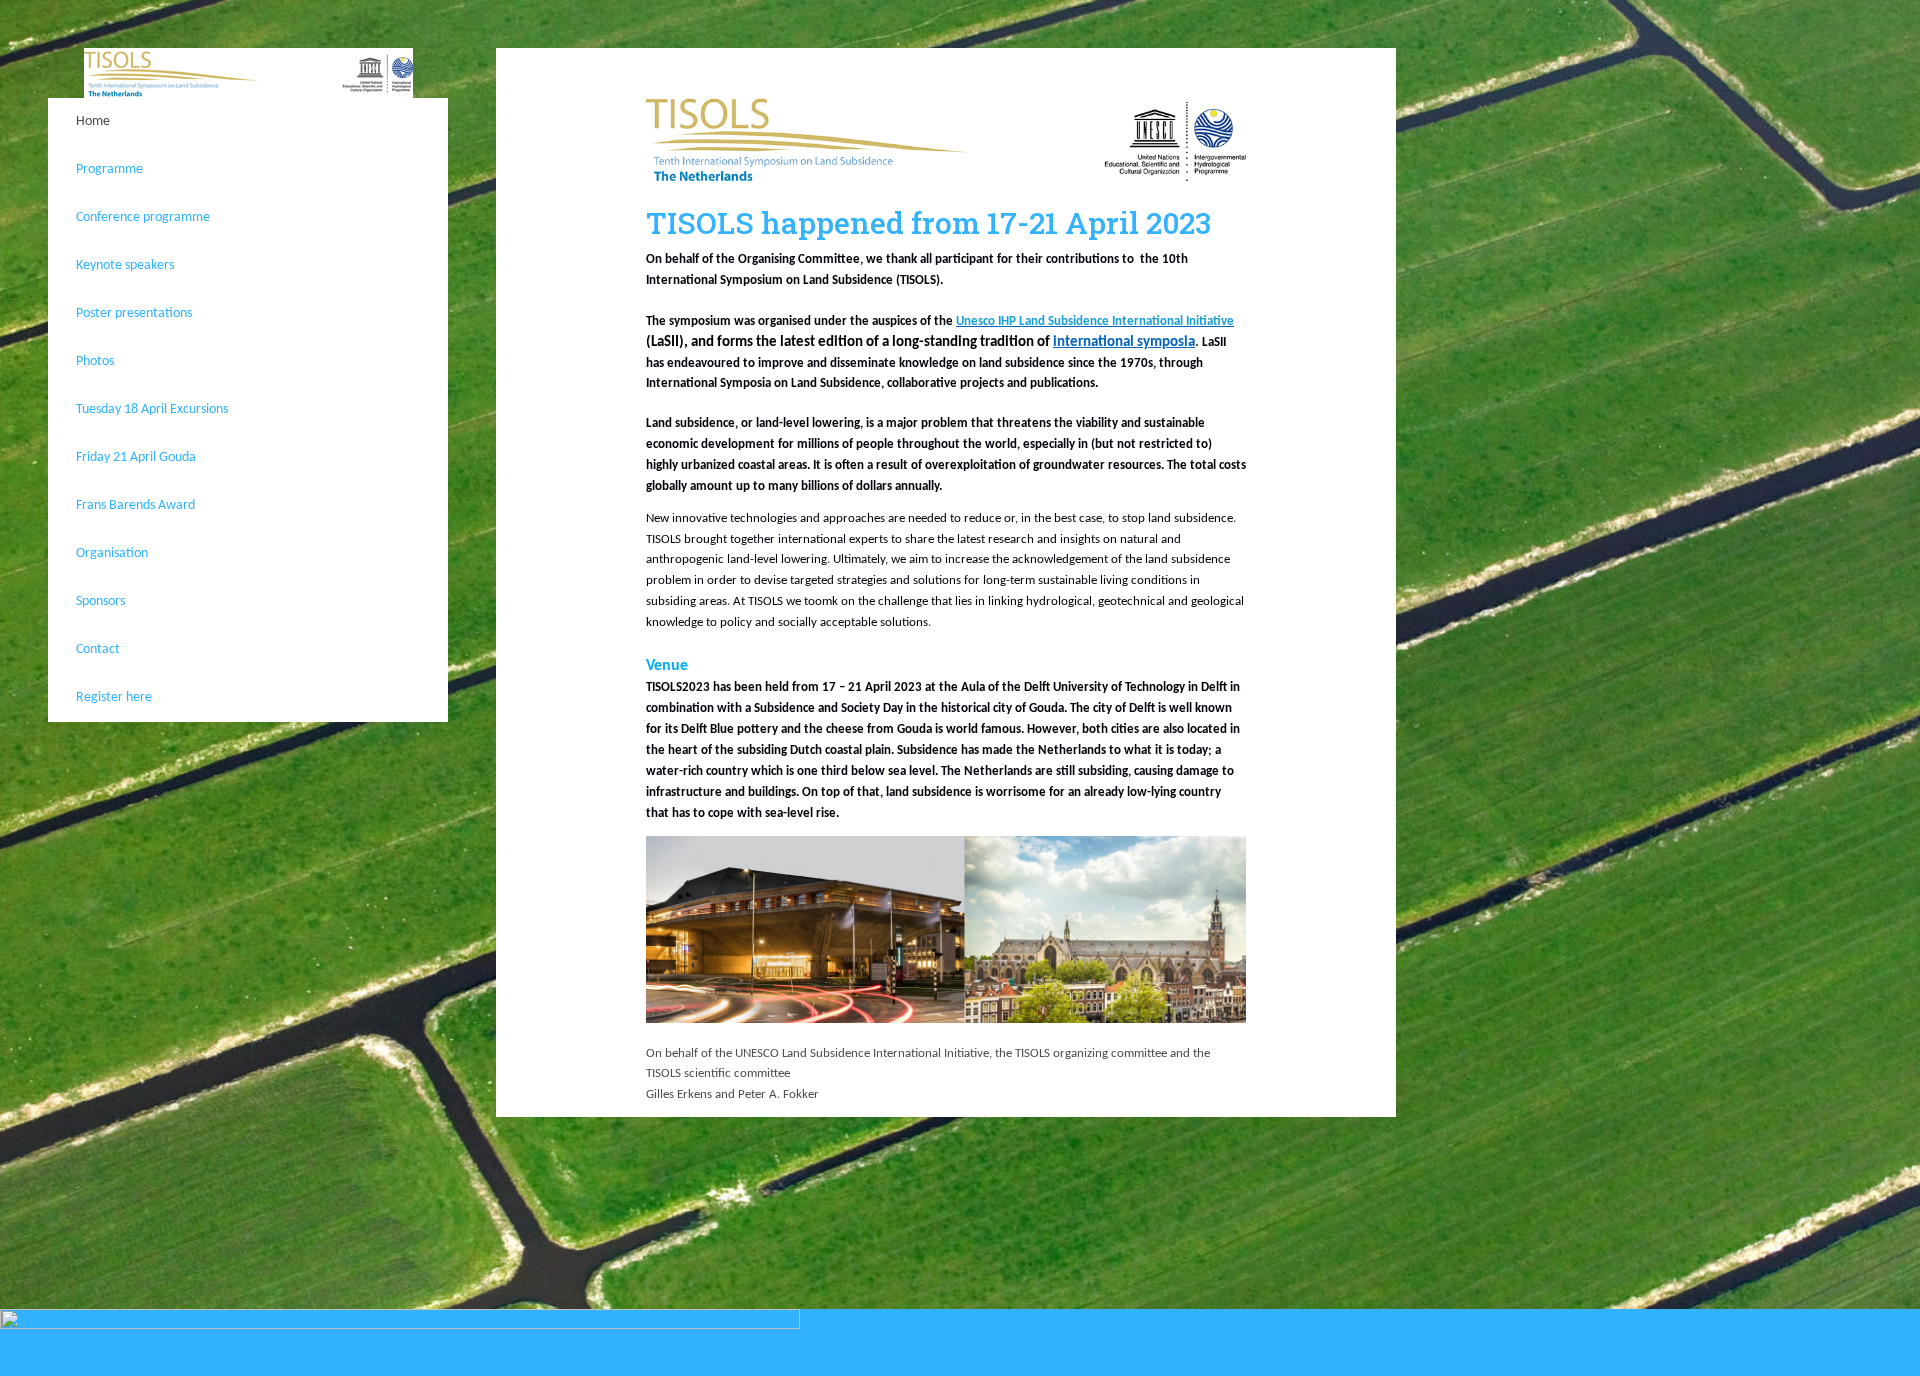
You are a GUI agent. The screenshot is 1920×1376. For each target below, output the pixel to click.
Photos (95, 361)
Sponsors (100, 601)
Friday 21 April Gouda (136, 457)
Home (93, 121)
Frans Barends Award (135, 505)
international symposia (1124, 342)
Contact (98, 649)
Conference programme (143, 217)
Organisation (112, 553)
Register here (114, 697)
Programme (109, 169)
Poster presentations (134, 313)
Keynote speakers (125, 265)
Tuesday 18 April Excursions (152, 409)
